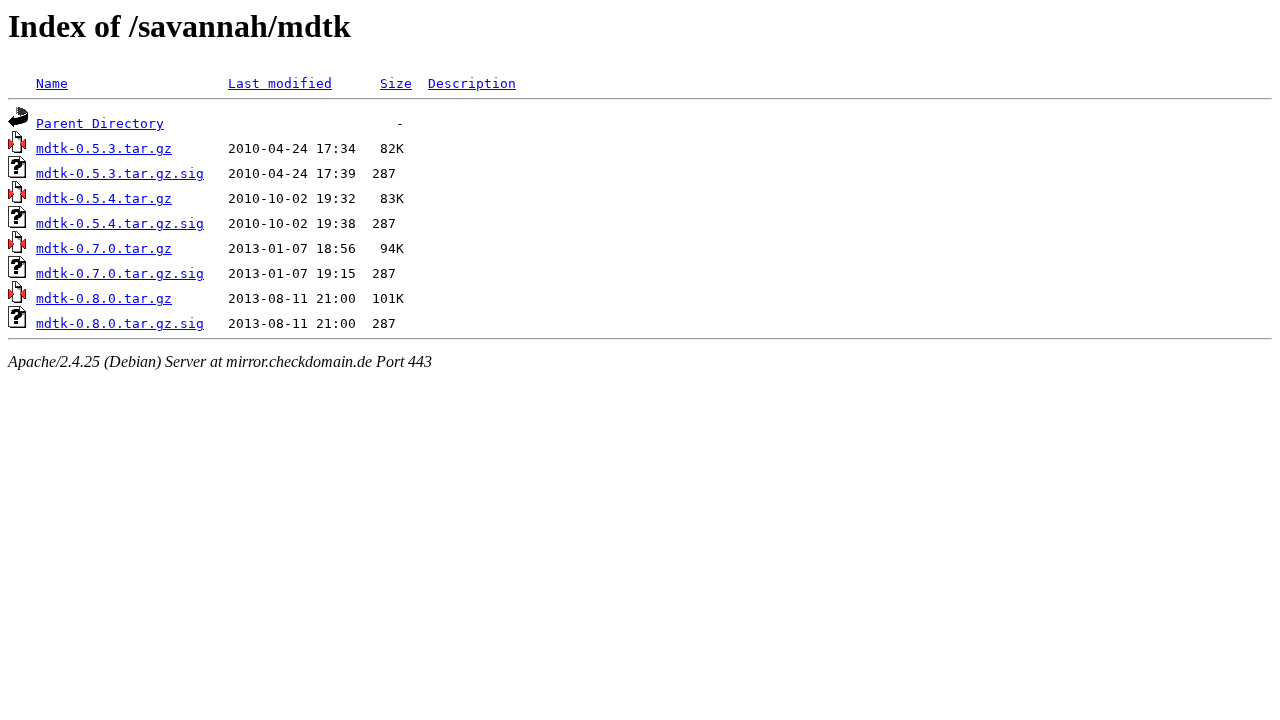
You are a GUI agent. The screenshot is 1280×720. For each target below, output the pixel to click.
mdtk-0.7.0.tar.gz (104, 248)
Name (52, 83)
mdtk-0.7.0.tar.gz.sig (120, 273)
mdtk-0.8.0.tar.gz (104, 298)
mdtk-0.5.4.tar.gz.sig (120, 223)
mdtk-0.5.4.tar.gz (104, 198)
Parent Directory (100, 123)
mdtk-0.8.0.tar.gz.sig (120, 323)
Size (396, 83)
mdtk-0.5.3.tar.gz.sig (120, 173)
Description (472, 83)
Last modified (280, 83)
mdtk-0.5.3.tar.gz (104, 148)
